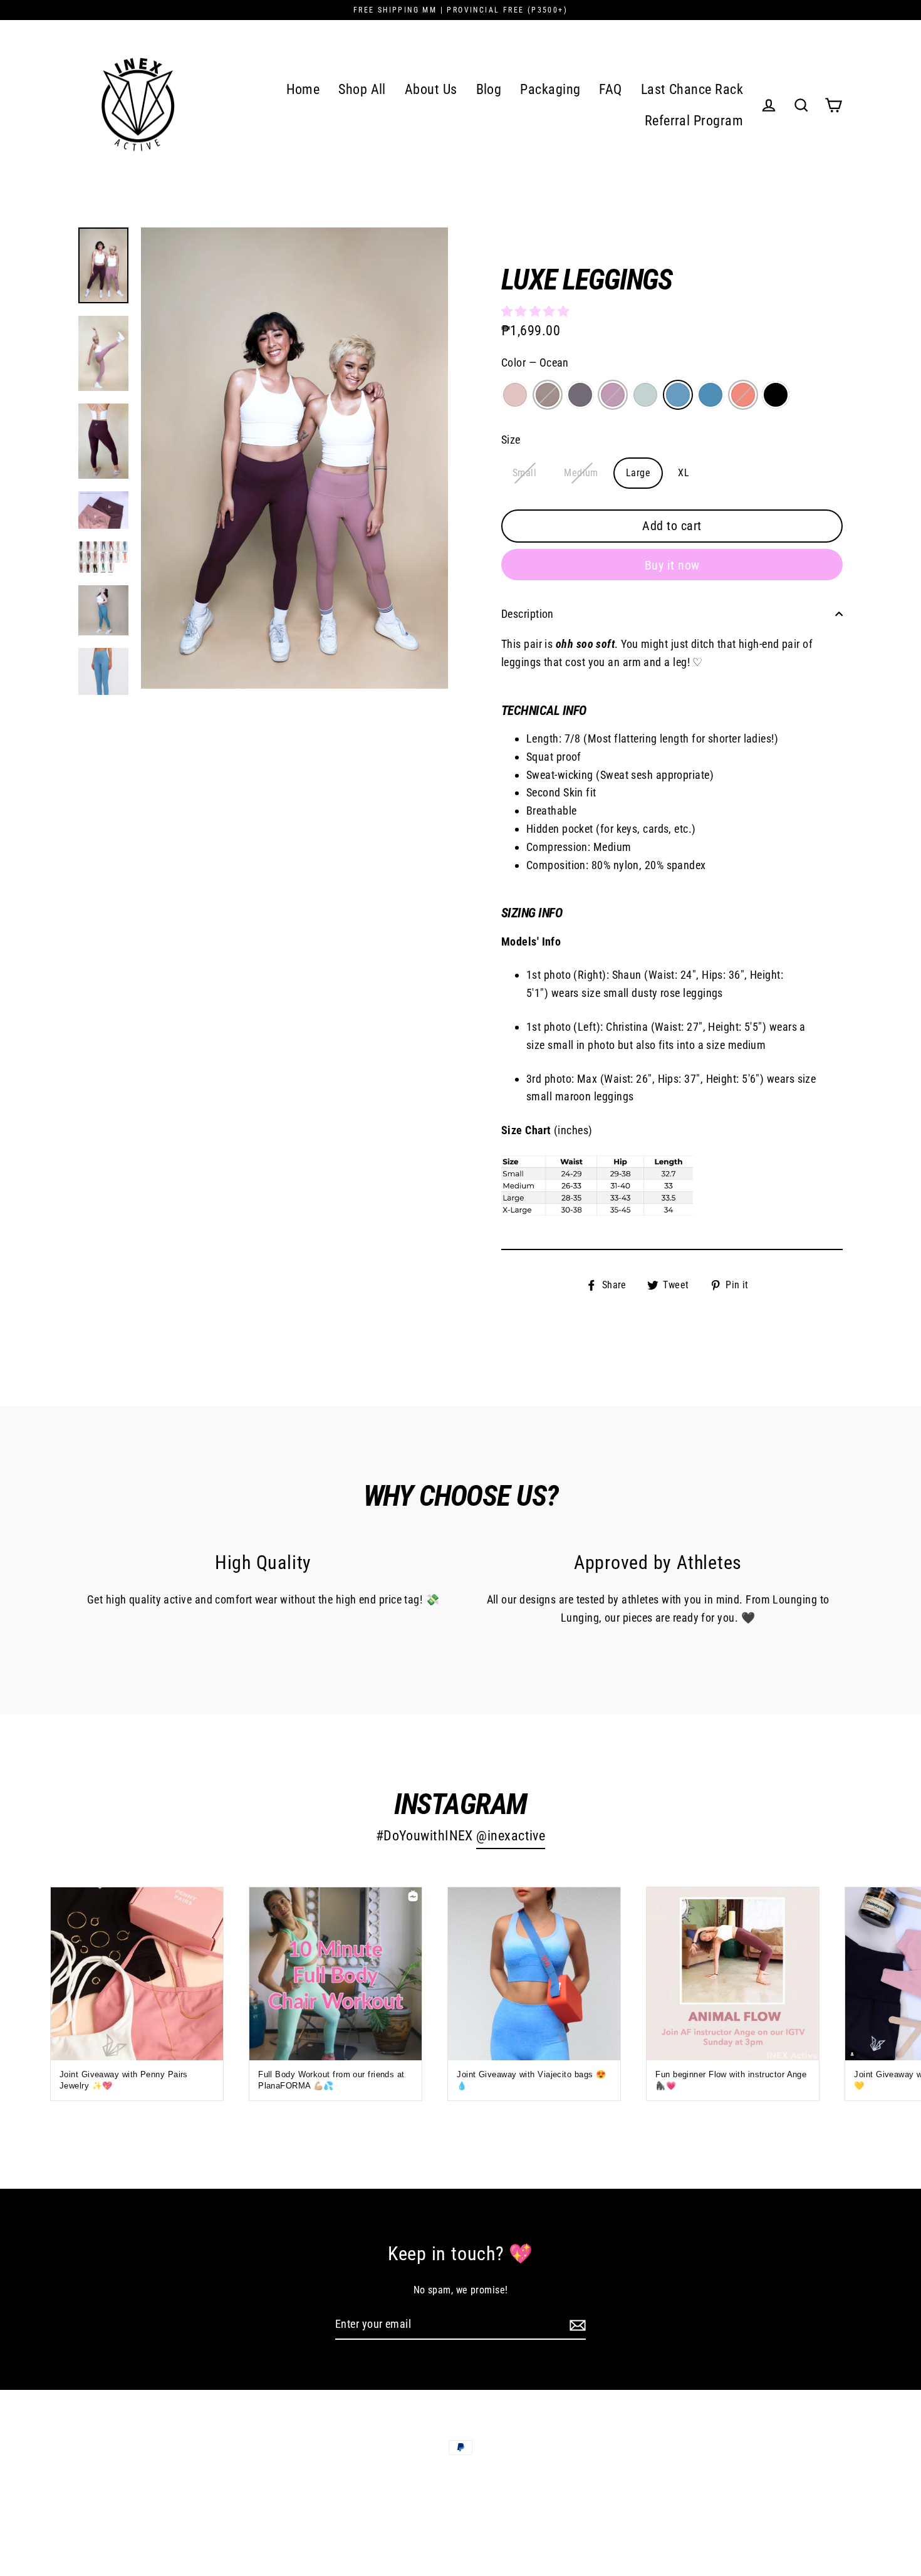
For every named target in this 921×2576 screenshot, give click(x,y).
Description (528, 614)
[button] (537, 311)
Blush (515, 395)
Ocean (678, 395)
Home (303, 89)
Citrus (743, 395)
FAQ (610, 89)
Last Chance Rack (692, 89)
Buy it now (672, 565)
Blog (489, 89)
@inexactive (511, 1836)
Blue (710, 395)
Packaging (550, 89)
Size (511, 440)
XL (684, 473)
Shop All (362, 89)
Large (638, 473)
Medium (581, 473)
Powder (645, 395)
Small (524, 473)
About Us (431, 89)
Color (535, 362)
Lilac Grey (580, 395)
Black (776, 395)
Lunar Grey (548, 395)
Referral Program (694, 121)
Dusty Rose (613, 395)
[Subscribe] (576, 2325)
